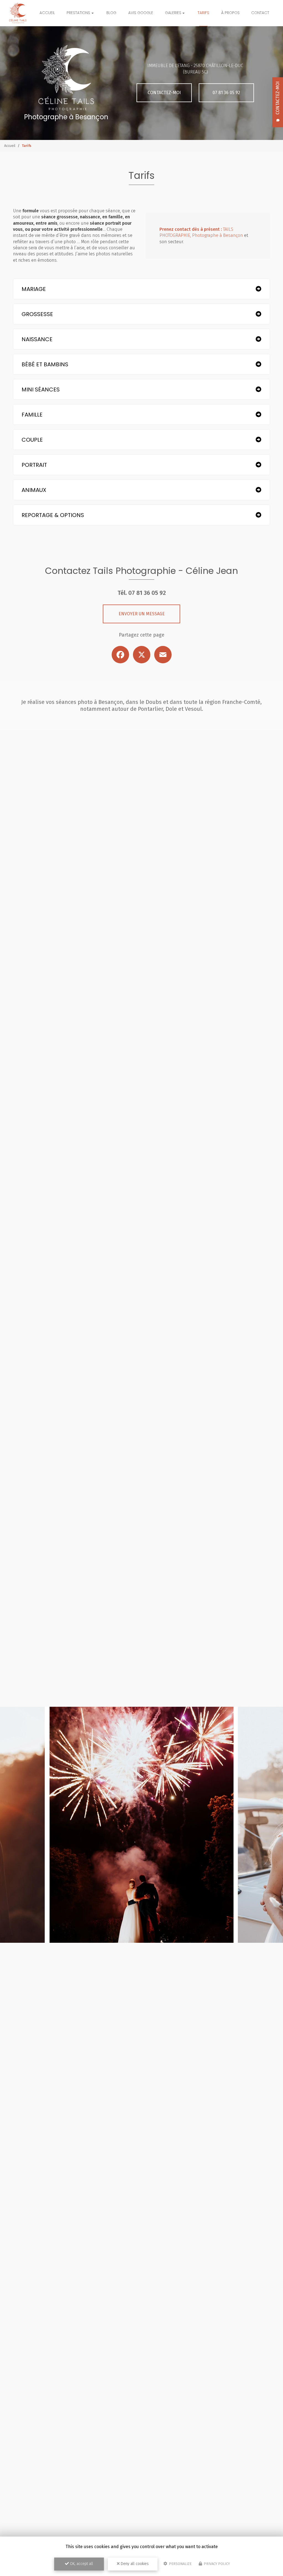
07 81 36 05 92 (226, 93)
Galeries (173, 13)
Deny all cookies (134, 2564)
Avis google (141, 13)
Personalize (180, 2564)
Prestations (78, 13)
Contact (260, 13)
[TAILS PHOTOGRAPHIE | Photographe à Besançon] (18, 13)
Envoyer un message (142, 614)
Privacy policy (216, 2564)
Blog (111, 13)
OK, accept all (81, 2564)
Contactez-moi (164, 93)
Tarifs (203, 13)
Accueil (47, 13)
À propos (230, 13)
